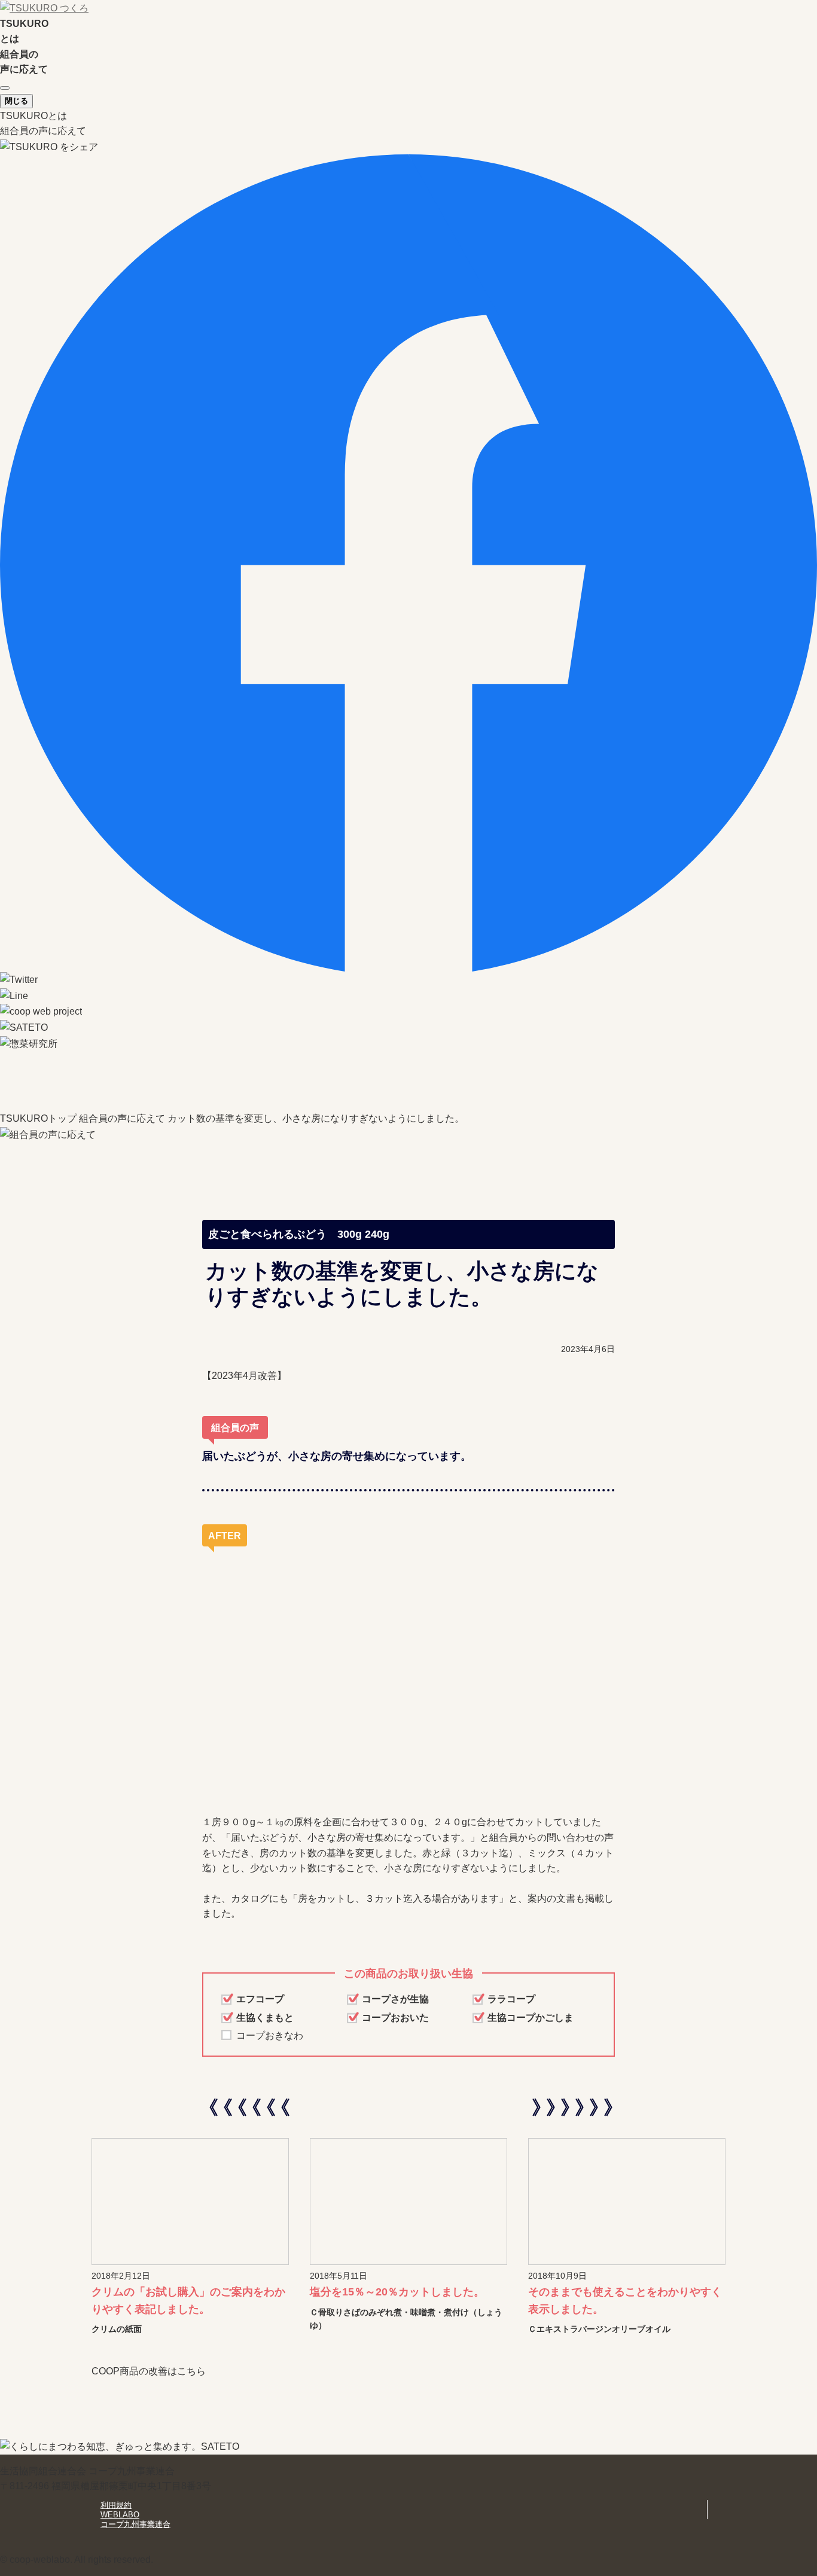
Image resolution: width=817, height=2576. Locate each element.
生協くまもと (265, 2018)
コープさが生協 (395, 1999)
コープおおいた (395, 2018)
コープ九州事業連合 (135, 2524)
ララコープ (511, 1999)
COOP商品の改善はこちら (149, 2371)
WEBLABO (120, 2515)
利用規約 (116, 2505)
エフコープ (260, 1999)
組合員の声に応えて (43, 131)
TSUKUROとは (33, 116)
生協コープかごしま (531, 2018)
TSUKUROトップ (38, 1118)
